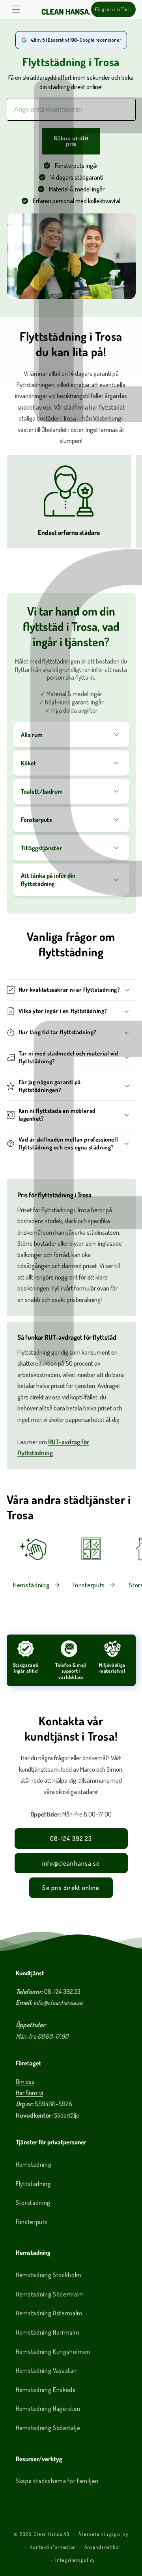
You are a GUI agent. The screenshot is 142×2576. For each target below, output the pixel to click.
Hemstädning (31, 1585)
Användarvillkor (103, 2547)
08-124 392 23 (71, 1838)
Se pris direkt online (71, 1887)
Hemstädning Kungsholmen (53, 2352)
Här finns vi (29, 2093)
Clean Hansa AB (51, 2534)
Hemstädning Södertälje (48, 2428)
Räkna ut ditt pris (71, 141)
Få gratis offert (113, 9)
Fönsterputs (89, 1585)
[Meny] (16, 9)
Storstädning (33, 2203)
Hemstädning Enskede (46, 2390)
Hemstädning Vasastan (46, 2370)
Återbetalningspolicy (103, 2534)
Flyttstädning (34, 2184)
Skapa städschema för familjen (57, 2481)
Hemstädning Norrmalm (48, 2332)
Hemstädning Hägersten (48, 2409)
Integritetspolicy (75, 2560)
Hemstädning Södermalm (50, 2294)
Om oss (25, 2081)
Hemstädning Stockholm (49, 2275)
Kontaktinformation (53, 2547)
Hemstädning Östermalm (49, 2313)
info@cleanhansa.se (71, 1863)
